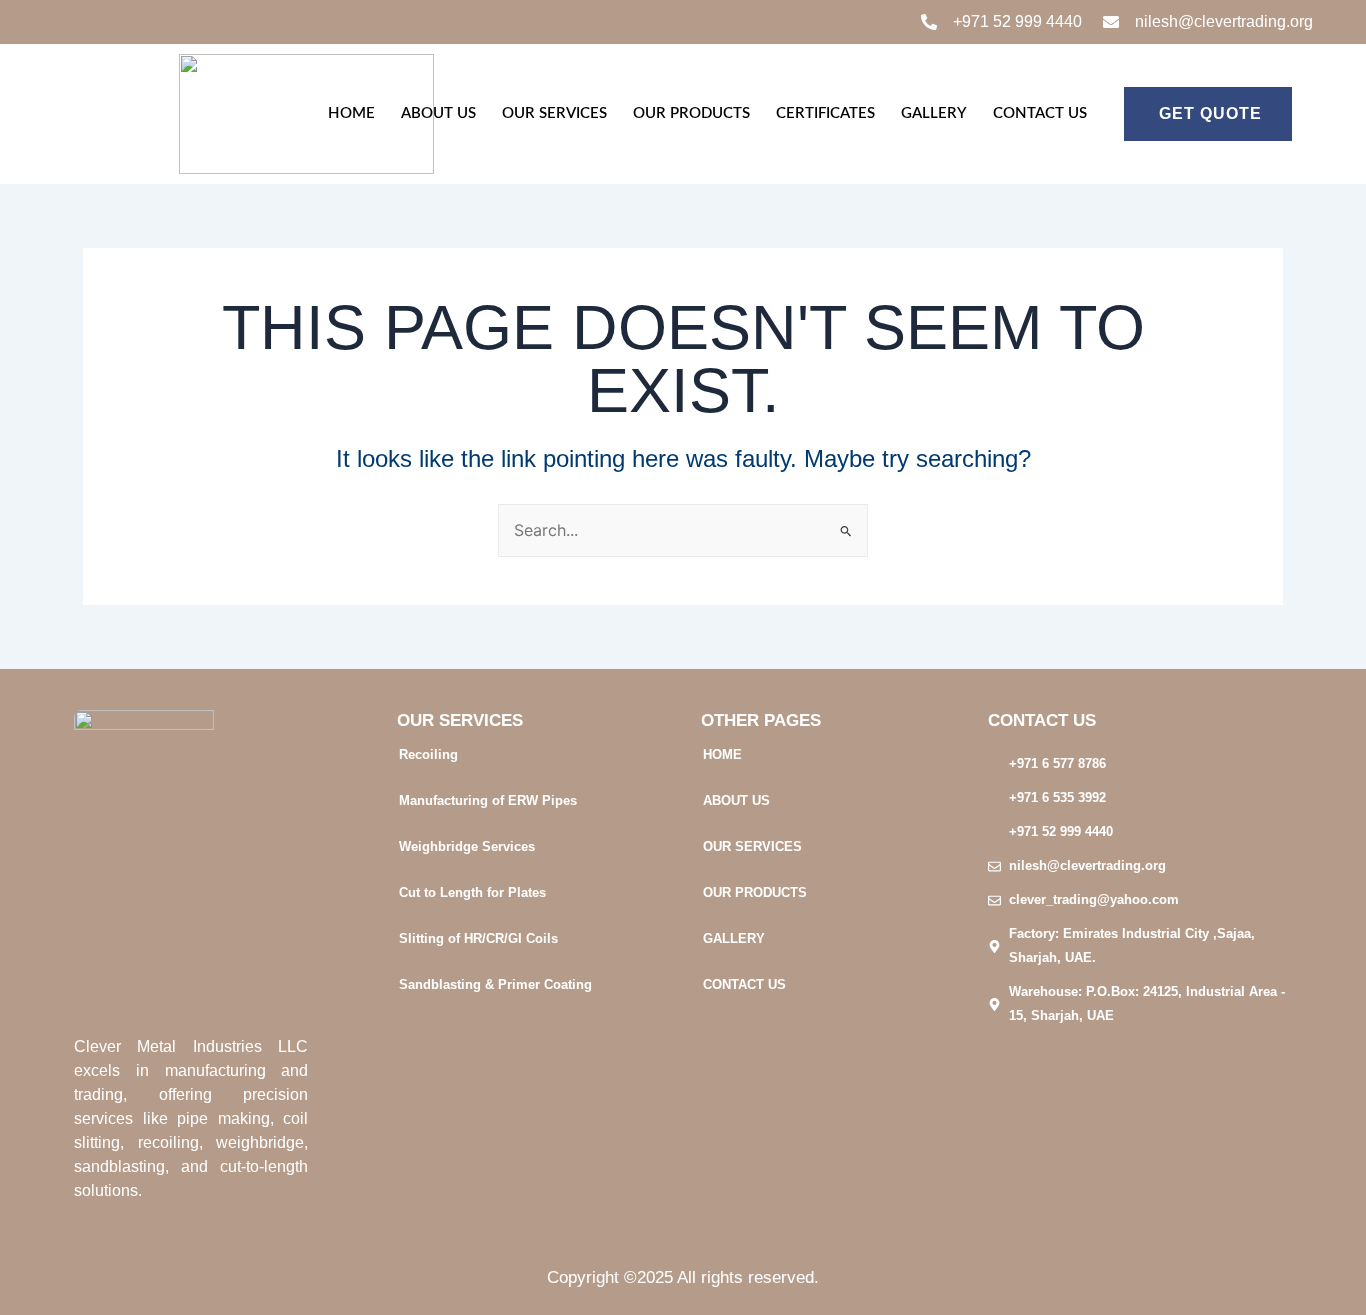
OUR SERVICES (554, 113)
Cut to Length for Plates (472, 892)
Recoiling (428, 754)
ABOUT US (438, 113)
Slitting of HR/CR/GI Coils (478, 938)
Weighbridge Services (467, 846)
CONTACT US (1040, 113)
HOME (351, 113)
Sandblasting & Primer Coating (495, 984)
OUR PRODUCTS (691, 113)
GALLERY (934, 113)
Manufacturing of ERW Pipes (488, 800)
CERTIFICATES (825, 113)
